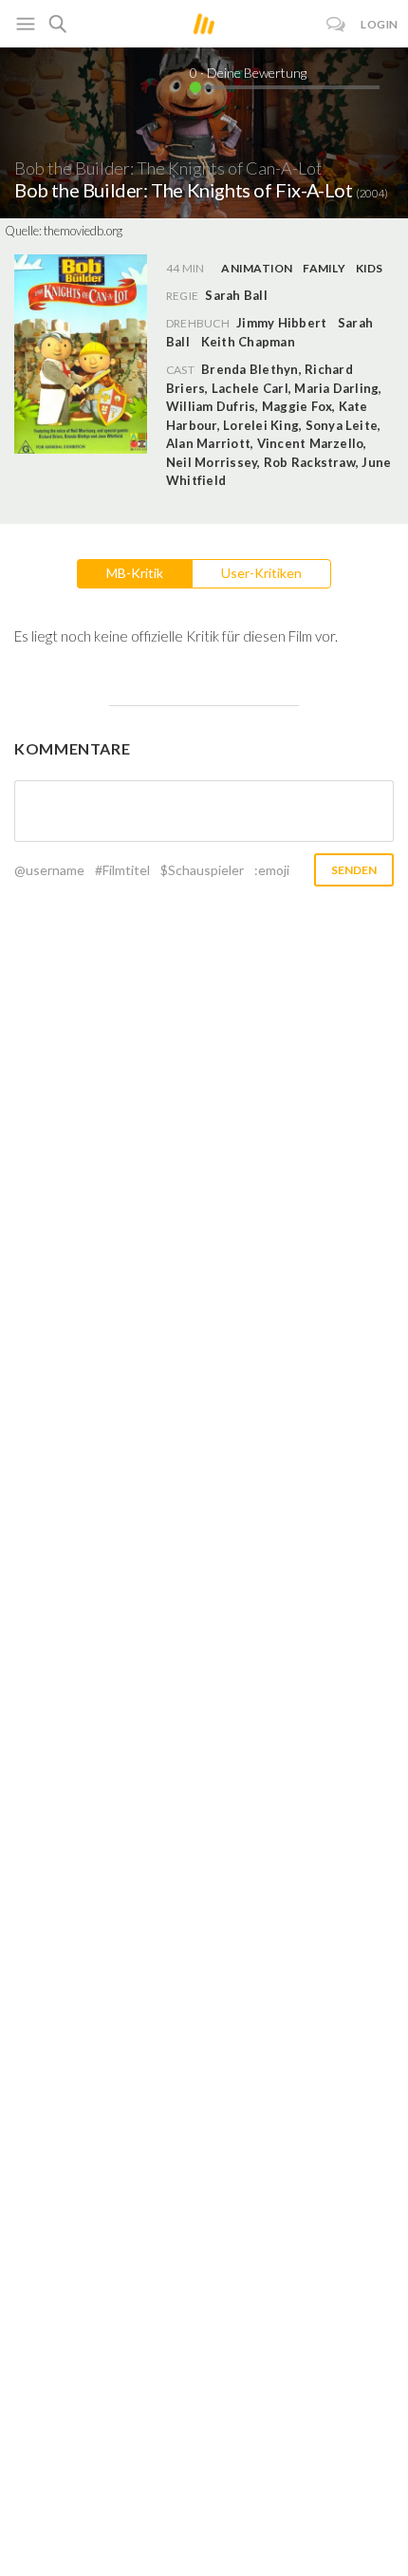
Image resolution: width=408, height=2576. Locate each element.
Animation (257, 268)
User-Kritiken (261, 573)
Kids (370, 268)
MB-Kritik (135, 573)
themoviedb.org (83, 231)
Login (380, 24)
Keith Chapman (248, 342)
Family (324, 268)
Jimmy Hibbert (281, 323)
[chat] (336, 24)
